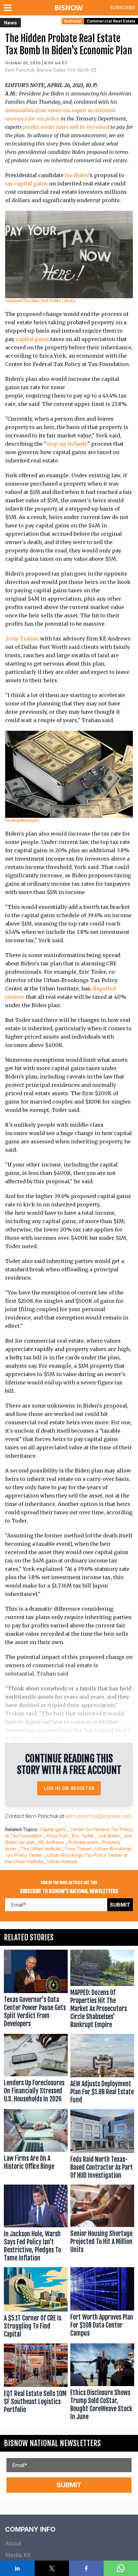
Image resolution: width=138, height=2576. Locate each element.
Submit (120, 1905)
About (13, 2543)
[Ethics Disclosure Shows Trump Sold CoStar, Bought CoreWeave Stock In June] (102, 2383)
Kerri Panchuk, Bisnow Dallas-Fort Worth (47, 70)
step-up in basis (67, 444)
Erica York (57, 1836)
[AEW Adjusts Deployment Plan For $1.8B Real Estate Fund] (102, 2070)
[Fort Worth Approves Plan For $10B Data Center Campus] (102, 2304)
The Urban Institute (41, 1849)
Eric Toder (83, 1836)
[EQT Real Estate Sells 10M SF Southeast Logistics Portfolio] (36, 2383)
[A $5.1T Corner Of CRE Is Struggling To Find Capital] (36, 2304)
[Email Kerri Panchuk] (93, 70)
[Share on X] (52, 2568)
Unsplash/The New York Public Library (40, 301)
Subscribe (123, 8)
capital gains (32, 339)
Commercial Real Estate (111, 21)
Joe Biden (77, 175)
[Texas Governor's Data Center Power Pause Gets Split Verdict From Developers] (36, 1990)
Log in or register (69, 1788)
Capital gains (53, 1829)
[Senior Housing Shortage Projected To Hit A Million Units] (102, 2225)
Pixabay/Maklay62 (22, 820)
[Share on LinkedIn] (17, 2568)
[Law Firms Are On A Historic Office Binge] (36, 2146)
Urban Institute (62, 1861)
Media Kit (18, 2555)
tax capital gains (26, 183)
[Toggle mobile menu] (9, 8)
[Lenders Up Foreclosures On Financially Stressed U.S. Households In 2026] (36, 2070)
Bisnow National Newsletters (52, 2443)
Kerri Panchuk (42, 1816)
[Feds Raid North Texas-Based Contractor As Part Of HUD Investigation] (102, 2146)
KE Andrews (52, 1842)
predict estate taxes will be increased (66, 127)
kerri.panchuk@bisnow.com (98, 1816)
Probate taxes (83, 1842)
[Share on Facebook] (86, 2568)
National (73, 21)
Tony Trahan (22, 639)
